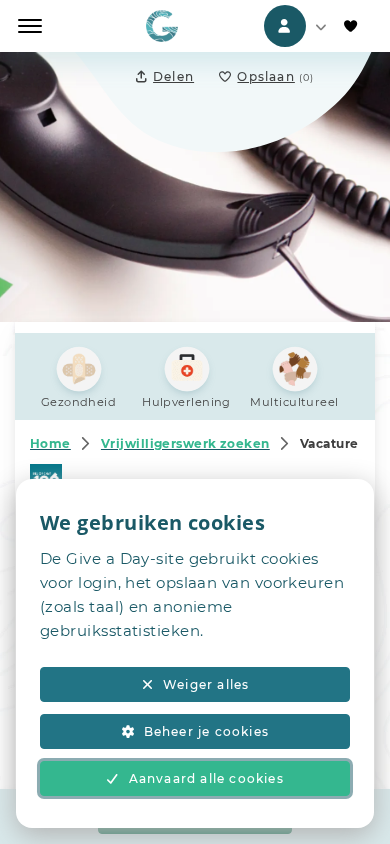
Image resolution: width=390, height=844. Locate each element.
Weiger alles (206, 684)
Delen (173, 76)
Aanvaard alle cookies (206, 778)
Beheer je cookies (206, 731)
